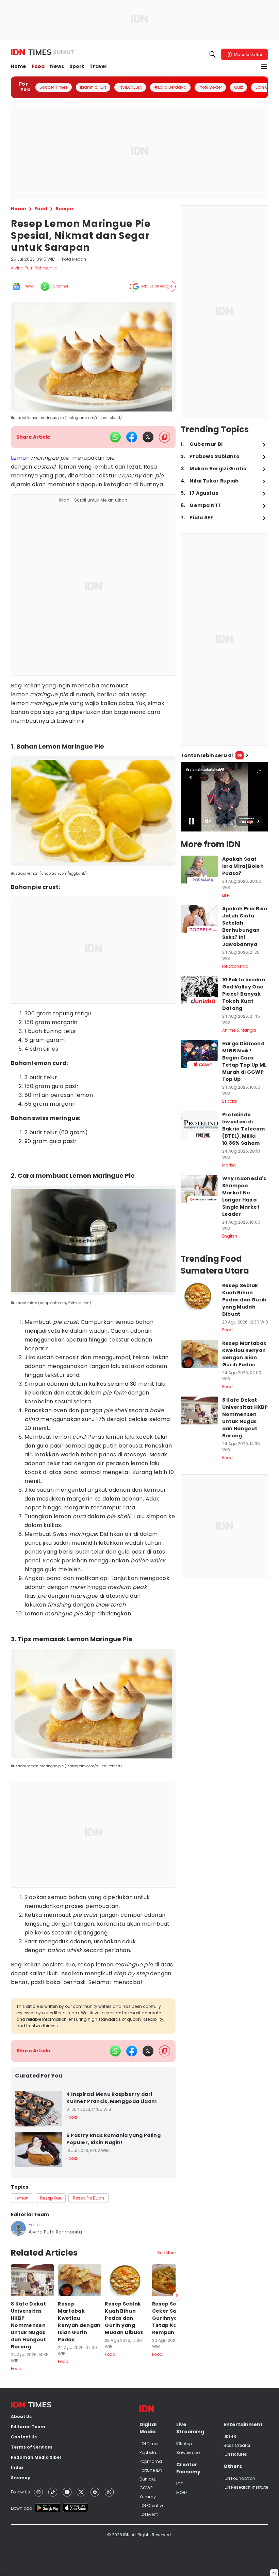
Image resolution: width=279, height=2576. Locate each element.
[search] (213, 54)
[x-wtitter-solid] (148, 437)
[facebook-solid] (132, 437)
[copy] (165, 437)
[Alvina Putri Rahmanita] (18, 2228)
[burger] (264, 67)
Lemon (20, 458)
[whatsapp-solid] (115, 437)
